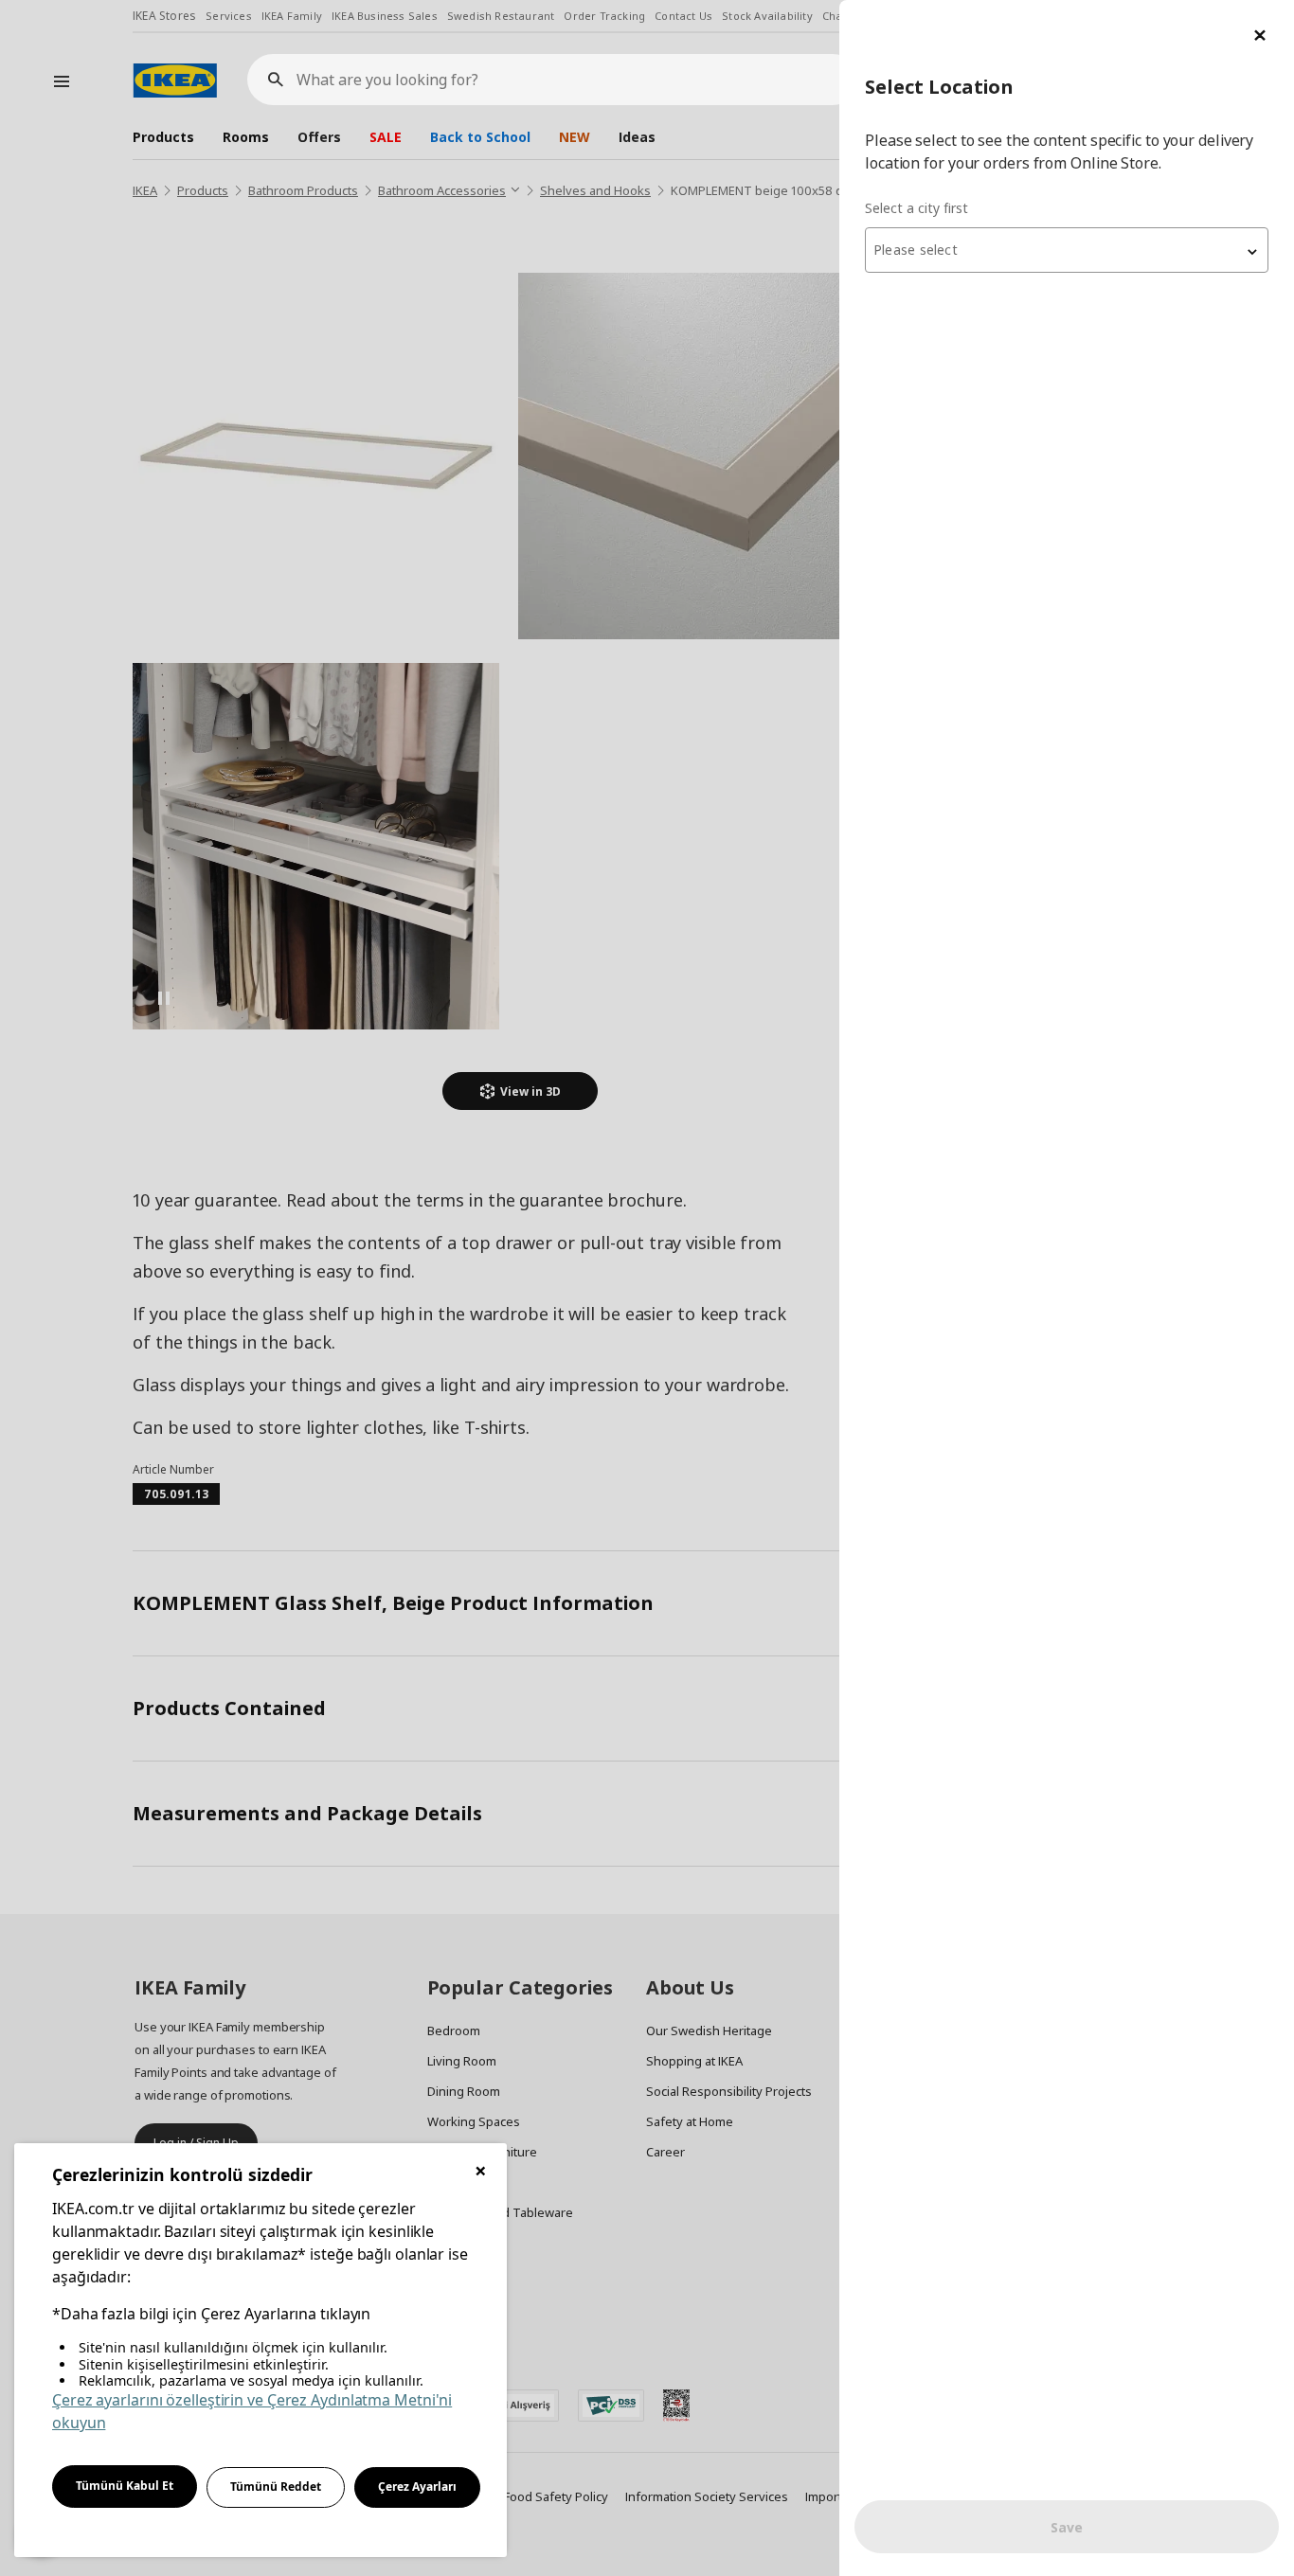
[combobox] (1067, 250)
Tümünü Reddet (276, 2487)
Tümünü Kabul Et (125, 2486)
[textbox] (1067, 250)
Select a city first (917, 208)
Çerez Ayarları (417, 2487)
